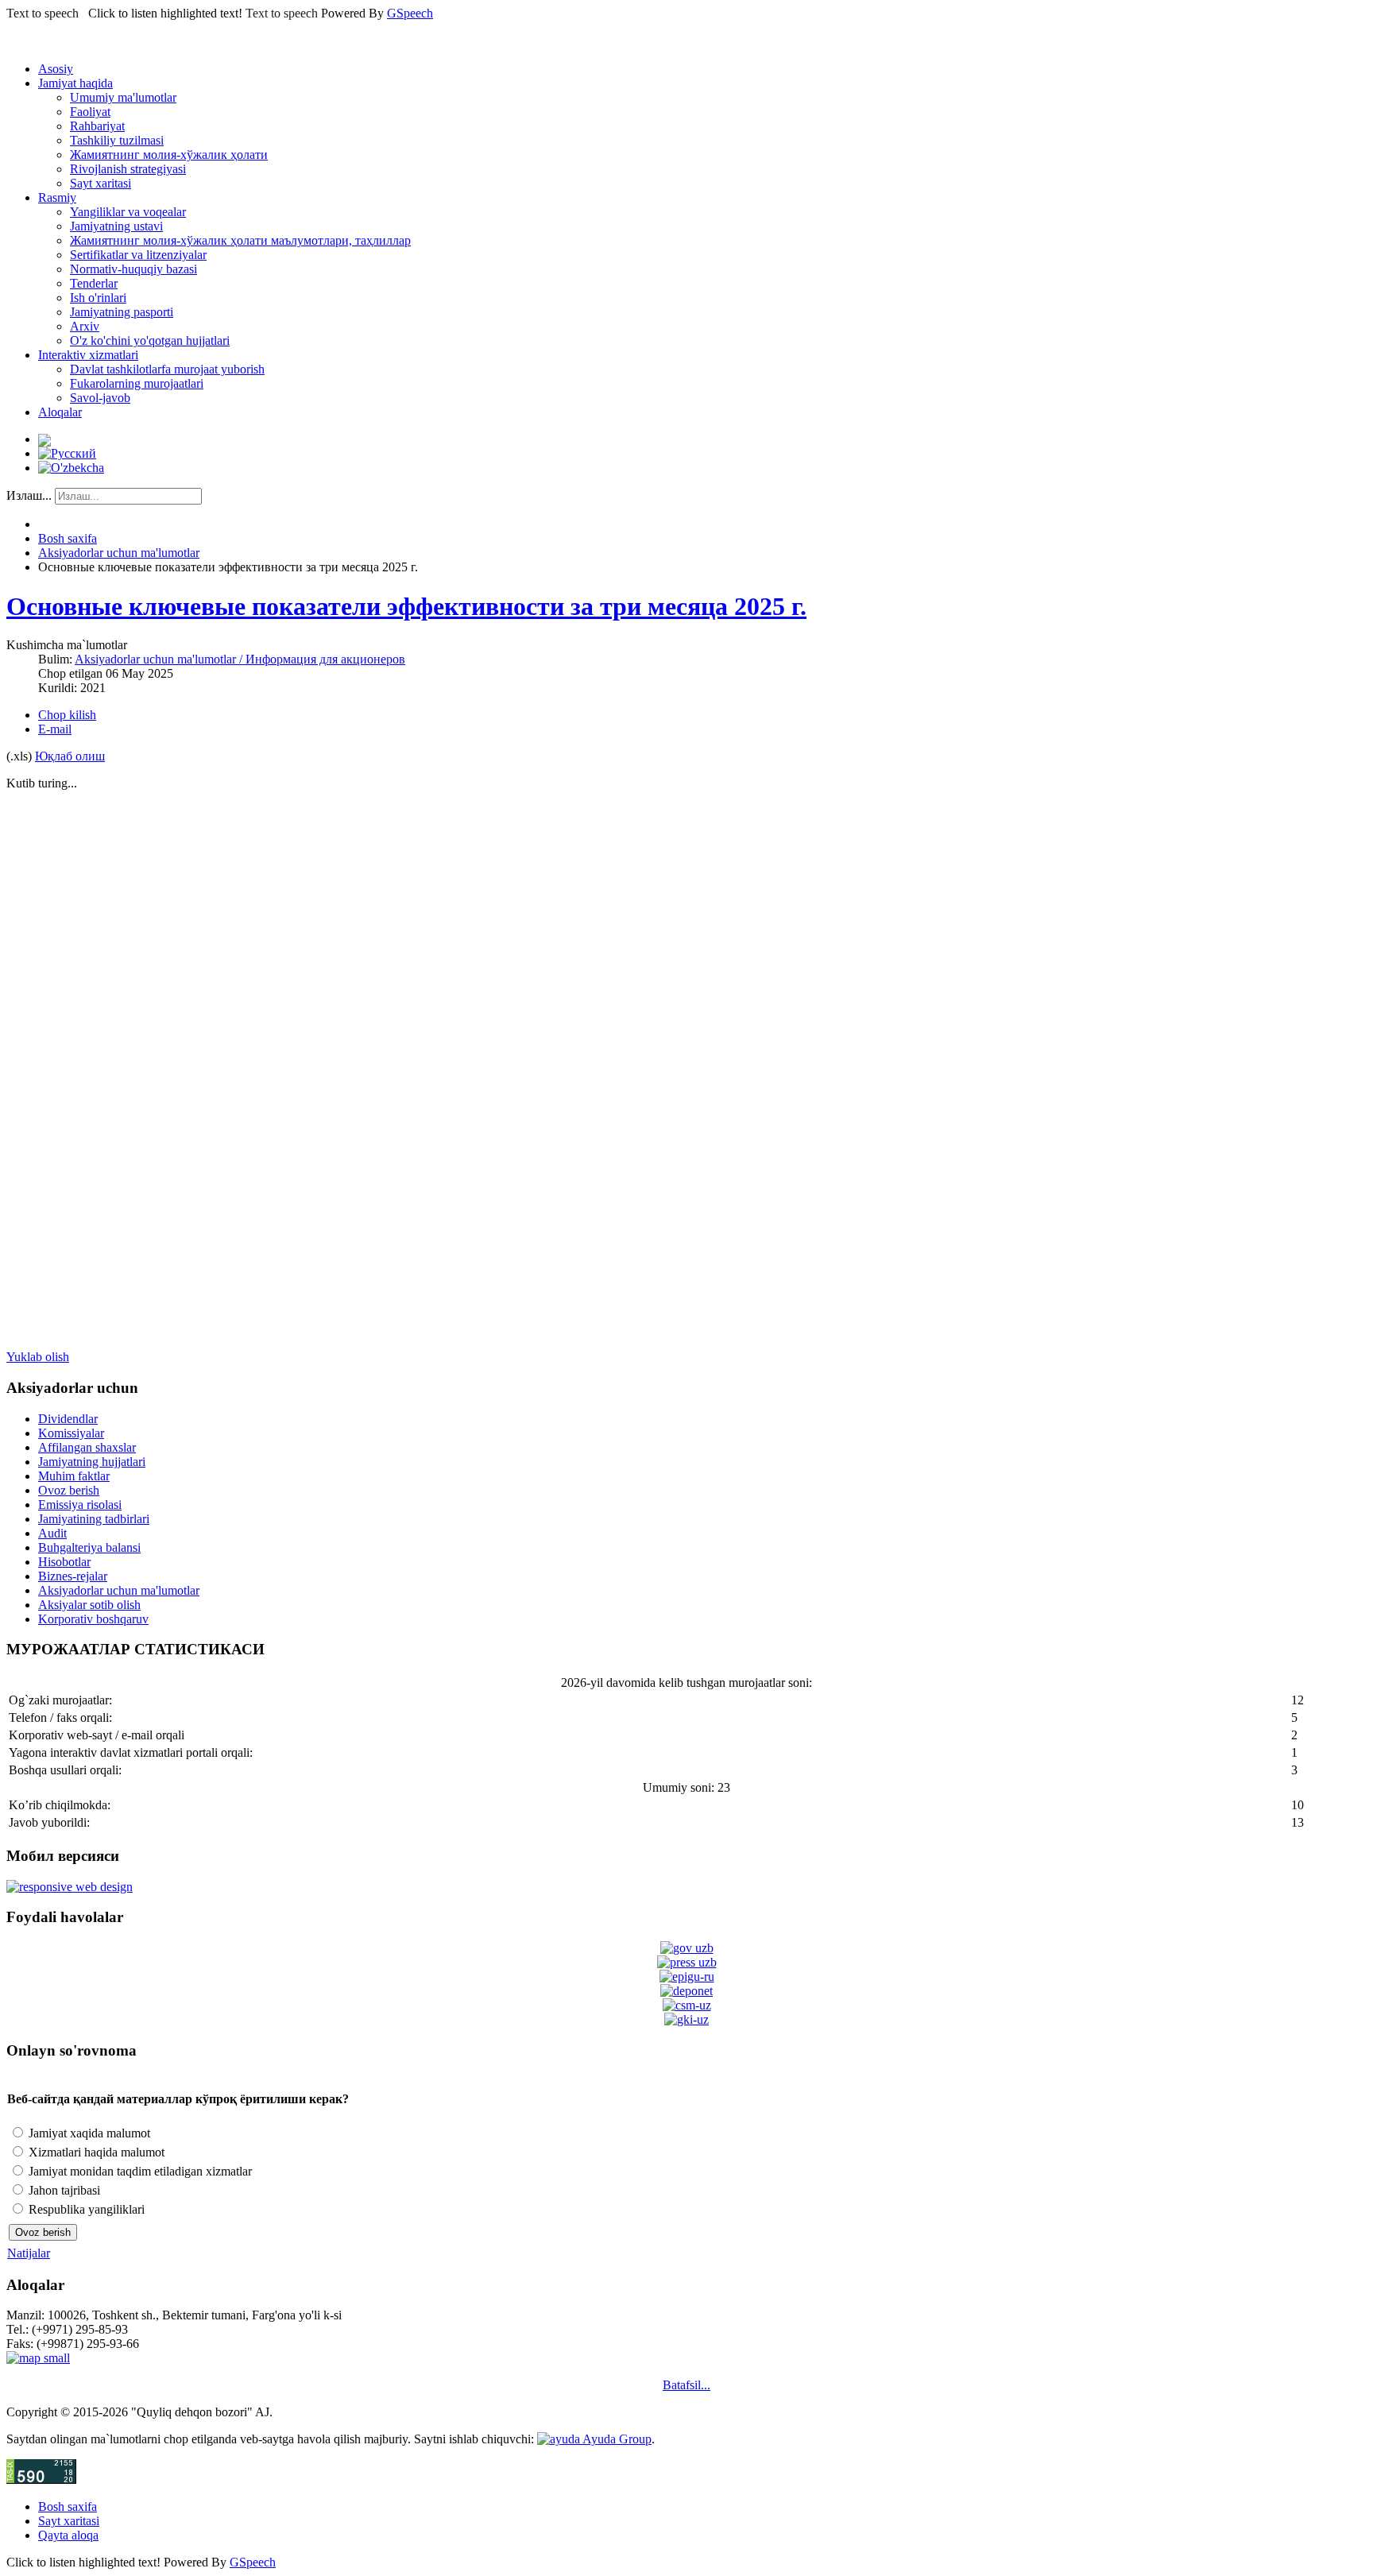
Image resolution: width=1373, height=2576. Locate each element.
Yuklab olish (38, 1357)
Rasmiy (57, 197)
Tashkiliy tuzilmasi (117, 140)
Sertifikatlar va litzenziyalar (138, 255)
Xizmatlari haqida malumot (95, 2152)
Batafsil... (686, 2385)
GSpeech (410, 13)
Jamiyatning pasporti (122, 312)
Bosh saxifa (68, 538)
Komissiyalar (71, 1433)
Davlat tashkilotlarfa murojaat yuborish (167, 369)
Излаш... (29, 495)
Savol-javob (100, 398)
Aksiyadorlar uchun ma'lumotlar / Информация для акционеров (240, 659)
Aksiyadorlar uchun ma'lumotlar (119, 553)
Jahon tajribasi (63, 2190)
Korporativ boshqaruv (93, 1619)
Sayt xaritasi (101, 183)
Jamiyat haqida (75, 83)
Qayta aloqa (68, 2535)
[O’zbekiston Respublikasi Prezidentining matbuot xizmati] (687, 1962)
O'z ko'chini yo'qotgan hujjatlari (150, 340)
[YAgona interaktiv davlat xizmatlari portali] (687, 1976)
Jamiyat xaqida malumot (88, 2133)
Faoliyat (90, 112)
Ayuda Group (616, 2439)
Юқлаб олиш (70, 756)
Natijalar (29, 2253)
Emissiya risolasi (80, 1505)
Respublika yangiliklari (85, 2209)
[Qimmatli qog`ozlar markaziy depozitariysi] (686, 1991)
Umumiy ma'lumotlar (123, 97)
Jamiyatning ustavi (116, 226)
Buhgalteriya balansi (89, 1547)
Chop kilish (67, 715)
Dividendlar (68, 1419)
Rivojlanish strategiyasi (128, 169)
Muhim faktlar (74, 1476)
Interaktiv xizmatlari (88, 355)
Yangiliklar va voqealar (128, 212)
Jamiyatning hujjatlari (92, 1462)
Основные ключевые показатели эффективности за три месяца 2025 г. (406, 606)
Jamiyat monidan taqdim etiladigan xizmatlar (139, 2171)
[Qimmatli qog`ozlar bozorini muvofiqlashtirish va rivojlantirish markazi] (687, 2005)
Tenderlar (94, 283)
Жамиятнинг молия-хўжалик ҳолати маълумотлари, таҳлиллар (240, 240)
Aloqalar (60, 412)
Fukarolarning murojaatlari (137, 383)
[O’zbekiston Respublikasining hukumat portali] (687, 1948)
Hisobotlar (64, 1562)
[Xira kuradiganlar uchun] (44, 439)
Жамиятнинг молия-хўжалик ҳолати (169, 155)
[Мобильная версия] (70, 1887)
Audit (52, 1533)
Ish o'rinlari (98, 298)
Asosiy (56, 69)
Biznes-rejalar (73, 1576)
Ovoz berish (69, 1490)
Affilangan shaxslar (87, 1447)
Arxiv (85, 326)
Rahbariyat (97, 126)
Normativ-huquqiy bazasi (133, 269)
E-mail (55, 729)
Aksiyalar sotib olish (89, 1605)
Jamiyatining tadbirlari (94, 1519)
